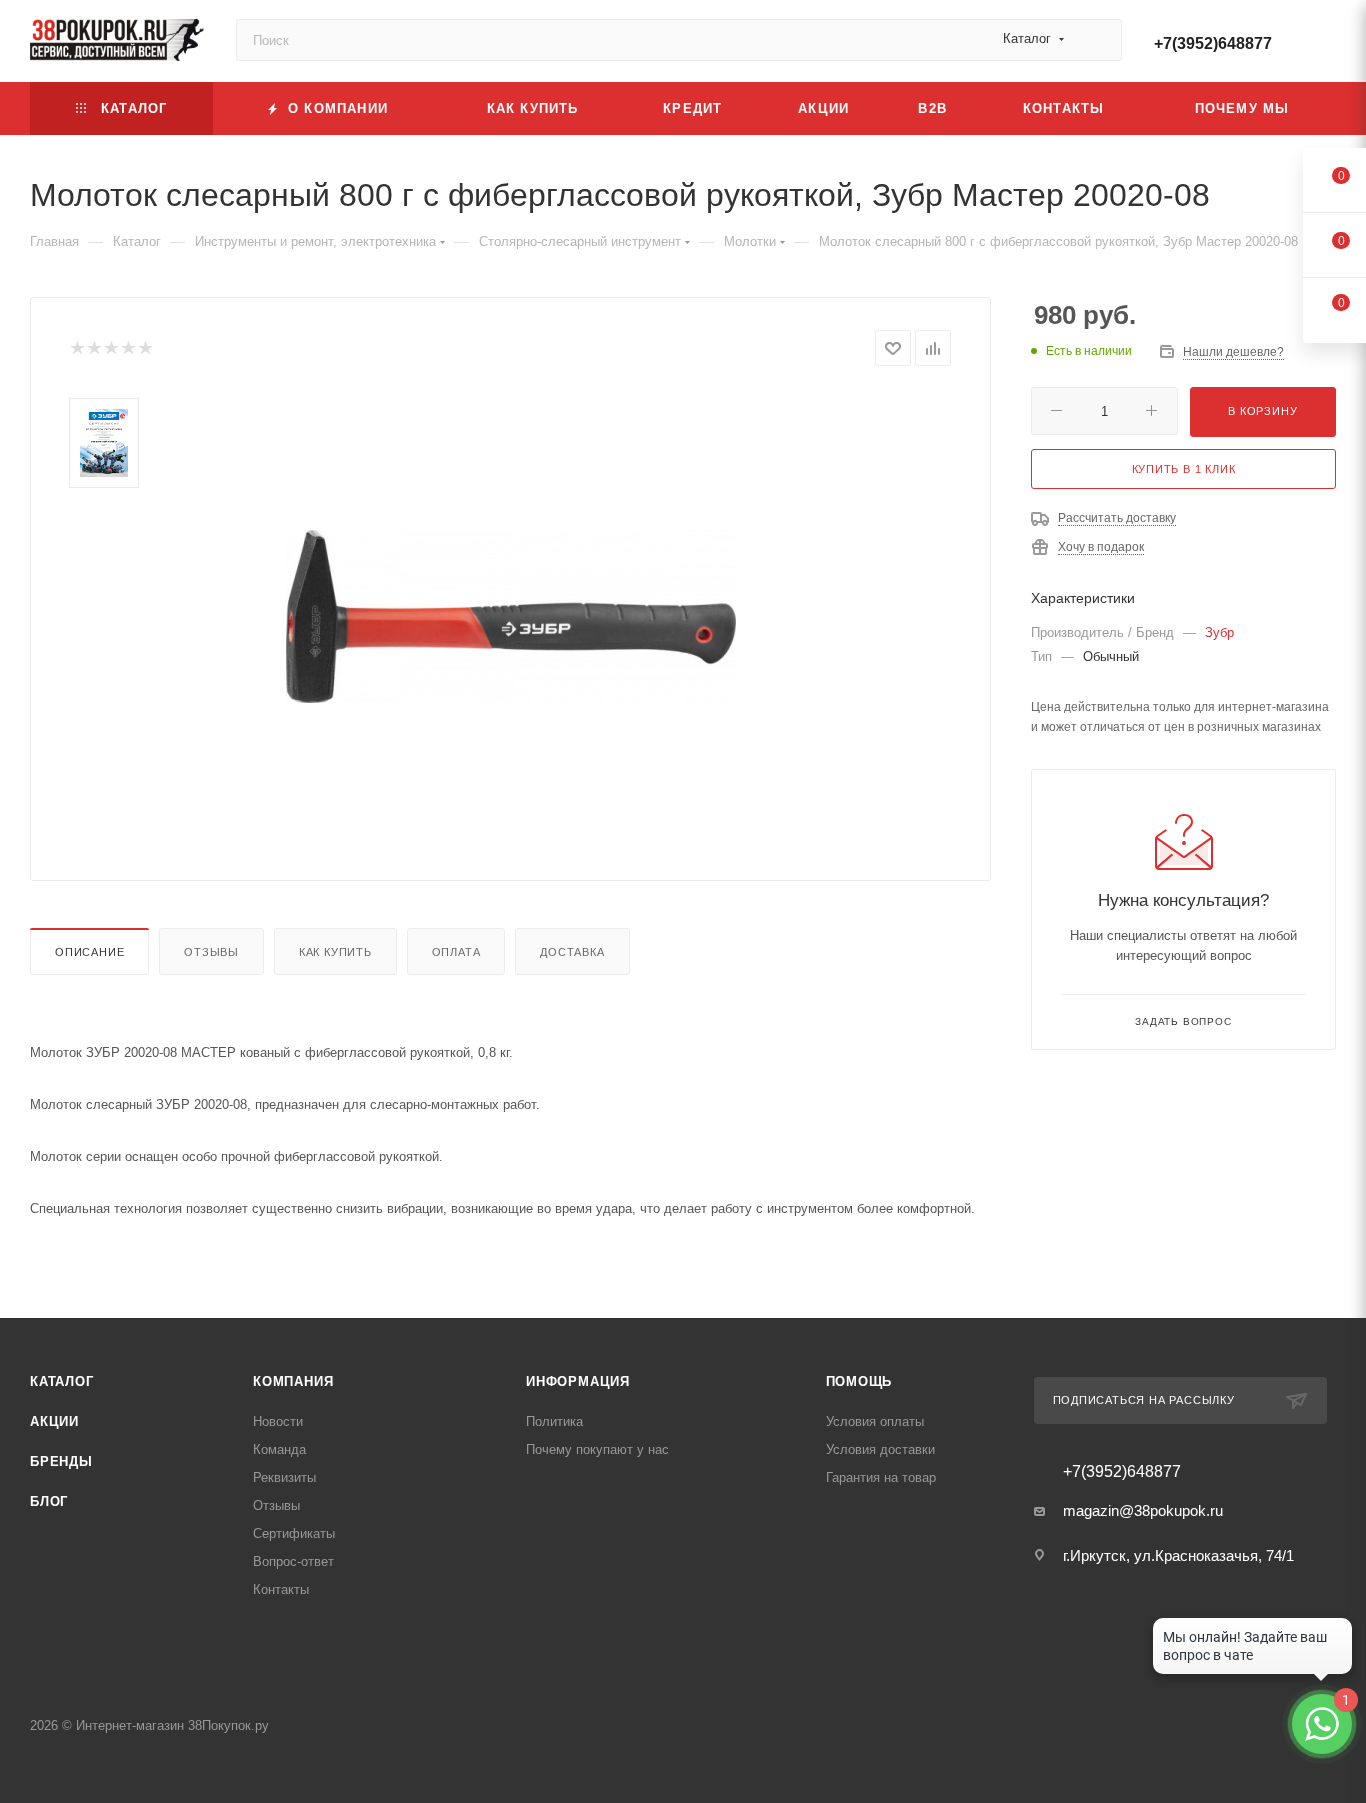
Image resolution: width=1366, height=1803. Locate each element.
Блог (49, 1501)
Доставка (572, 952)
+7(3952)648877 (1213, 43)
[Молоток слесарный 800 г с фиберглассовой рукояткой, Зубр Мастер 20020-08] (511, 616)
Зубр (1219, 632)
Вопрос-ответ (293, 1561)
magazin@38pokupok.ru (1143, 1510)
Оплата (456, 952)
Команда (279, 1449)
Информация (578, 1381)
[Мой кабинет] (1327, 44)
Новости (278, 1421)
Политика (554, 1421)
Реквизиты (284, 1477)
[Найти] (1097, 40)
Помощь (859, 1381)
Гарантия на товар (881, 1477)
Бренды (61, 1461)
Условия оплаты (875, 1421)
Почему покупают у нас (597, 1449)
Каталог (62, 1381)
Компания (293, 1381)
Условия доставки (880, 1449)
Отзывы (211, 952)
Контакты (281, 1589)
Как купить (335, 952)
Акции (54, 1421)
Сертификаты (294, 1533)
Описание (89, 952)
